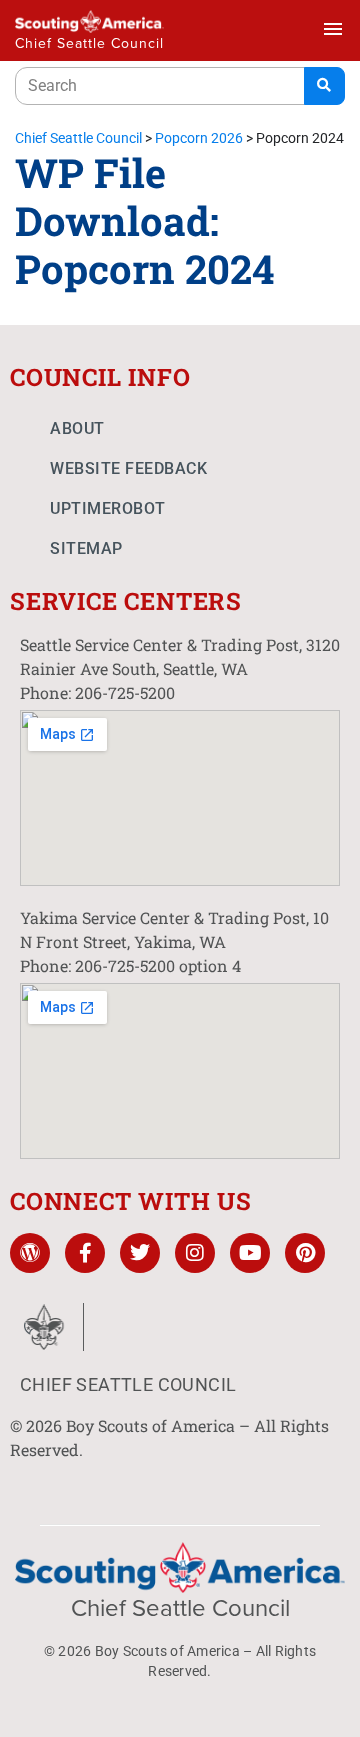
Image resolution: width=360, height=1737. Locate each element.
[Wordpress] (30, 1253)
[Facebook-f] (85, 1253)
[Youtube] (250, 1253)
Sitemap (86, 548)
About (77, 428)
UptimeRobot (108, 508)
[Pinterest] (305, 1253)
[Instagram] (195, 1253)
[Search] (324, 86)
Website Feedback (128, 468)
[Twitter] (140, 1253)
